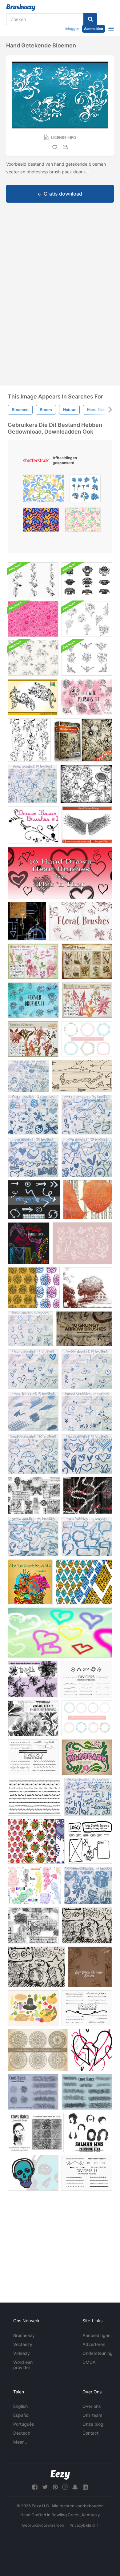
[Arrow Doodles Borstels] (33, 1537)
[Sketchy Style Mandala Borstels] (38, 2050)
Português (24, 2424)
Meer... (20, 2442)
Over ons (92, 2406)
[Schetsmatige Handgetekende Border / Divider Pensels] (34, 1797)
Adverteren (94, 2344)
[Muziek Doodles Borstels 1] (28, 1076)
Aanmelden (94, 29)
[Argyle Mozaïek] (84, 1582)
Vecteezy (23, 2344)
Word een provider (23, 2365)
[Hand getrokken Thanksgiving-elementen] (33, 2008)
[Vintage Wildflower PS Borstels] (87, 1000)
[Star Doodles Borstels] (87, 1412)
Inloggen (72, 29)
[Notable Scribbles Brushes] (87, 1115)
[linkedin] (85, 2487)
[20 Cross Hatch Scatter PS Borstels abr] (36, 2132)
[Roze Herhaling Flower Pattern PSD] (33, 619)
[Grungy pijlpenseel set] (84, 1329)
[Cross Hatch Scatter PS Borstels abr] (33, 2092)
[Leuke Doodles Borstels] (33, 1115)
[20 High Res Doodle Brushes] (87, 1925)
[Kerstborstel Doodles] (88, 1886)
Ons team (92, 2415)
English (20, 2406)
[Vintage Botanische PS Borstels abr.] (87, 961)
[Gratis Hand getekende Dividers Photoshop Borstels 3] (33, 1757)
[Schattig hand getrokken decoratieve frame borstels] (87, 1718)
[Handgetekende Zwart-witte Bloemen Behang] (33, 658)
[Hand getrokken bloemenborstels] (33, 580)
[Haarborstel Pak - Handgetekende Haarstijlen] (90, 2132)
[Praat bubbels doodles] (87, 1537)
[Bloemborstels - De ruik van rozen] (81, 921)
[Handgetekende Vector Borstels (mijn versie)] (33, 1925)
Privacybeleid (82, 2525)
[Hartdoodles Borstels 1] (33, 1369)
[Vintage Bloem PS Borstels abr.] (33, 961)
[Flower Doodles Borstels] (32, 784)
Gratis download (63, 194)
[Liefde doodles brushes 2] (87, 1157)
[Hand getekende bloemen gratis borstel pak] (86, 784)
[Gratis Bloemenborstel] (83, 740)
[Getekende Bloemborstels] (33, 825)
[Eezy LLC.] (60, 2475)
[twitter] (45, 2487)
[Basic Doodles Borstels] (30, 1329)
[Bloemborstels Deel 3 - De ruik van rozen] (86, 697)
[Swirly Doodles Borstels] (87, 1369)
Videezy (22, 2353)
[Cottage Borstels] (88, 1288)
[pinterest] (55, 2487)
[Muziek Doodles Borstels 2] (88, 1797)
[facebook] (35, 2487)
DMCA (89, 2362)
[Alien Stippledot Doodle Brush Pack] (29, 1243)
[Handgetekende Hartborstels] (60, 873)
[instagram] (65, 2487)
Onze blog (93, 2424)
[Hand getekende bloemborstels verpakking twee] (87, 619)
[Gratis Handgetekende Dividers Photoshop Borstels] (86, 1679)
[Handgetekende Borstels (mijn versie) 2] (34, 1495)
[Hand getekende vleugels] (87, 825)
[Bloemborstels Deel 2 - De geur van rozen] (33, 1000)
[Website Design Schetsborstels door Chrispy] (90, 1841)
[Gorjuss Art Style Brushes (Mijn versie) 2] (34, 1886)
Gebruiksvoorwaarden (43, 2525)
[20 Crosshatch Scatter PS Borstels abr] (87, 2092)
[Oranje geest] (88, 1200)
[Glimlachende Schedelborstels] (33, 2173)
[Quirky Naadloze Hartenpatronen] (36, 1841)
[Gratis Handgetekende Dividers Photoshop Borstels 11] (87, 2173)
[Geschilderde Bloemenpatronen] (34, 1288)
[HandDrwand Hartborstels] (60, 1633)
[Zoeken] (90, 19)
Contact (90, 2433)
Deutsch (22, 2433)
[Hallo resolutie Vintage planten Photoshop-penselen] (33, 1718)
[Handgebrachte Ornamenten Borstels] (88, 1495)
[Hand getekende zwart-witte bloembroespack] (87, 658)
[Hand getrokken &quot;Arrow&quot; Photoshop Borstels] (82, 1076)
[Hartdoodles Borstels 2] (87, 1454)
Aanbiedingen (96, 2335)
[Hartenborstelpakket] (92, 2050)
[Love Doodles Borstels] (33, 1157)
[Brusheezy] (21, 7)
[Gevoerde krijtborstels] (33, 1412)
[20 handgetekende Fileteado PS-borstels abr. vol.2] (87, 1757)
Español (21, 2415)
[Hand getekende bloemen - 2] (33, 697)
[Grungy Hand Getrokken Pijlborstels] (34, 1200)
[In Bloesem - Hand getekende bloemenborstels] (29, 740)
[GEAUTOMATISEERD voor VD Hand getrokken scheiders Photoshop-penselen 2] (87, 2008)
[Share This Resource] (66, 147)
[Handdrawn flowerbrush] (33, 1679)
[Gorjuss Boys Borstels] (90, 1967)
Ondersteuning (98, 2353)
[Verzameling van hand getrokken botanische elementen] (82, 1243)
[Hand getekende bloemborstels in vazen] (87, 580)
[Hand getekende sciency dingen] (27, 921)
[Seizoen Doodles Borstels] (33, 1454)
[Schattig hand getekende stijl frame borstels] (87, 1039)
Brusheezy (24, 2335)
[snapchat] (75, 2487)
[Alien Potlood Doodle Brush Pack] (30, 1582)
